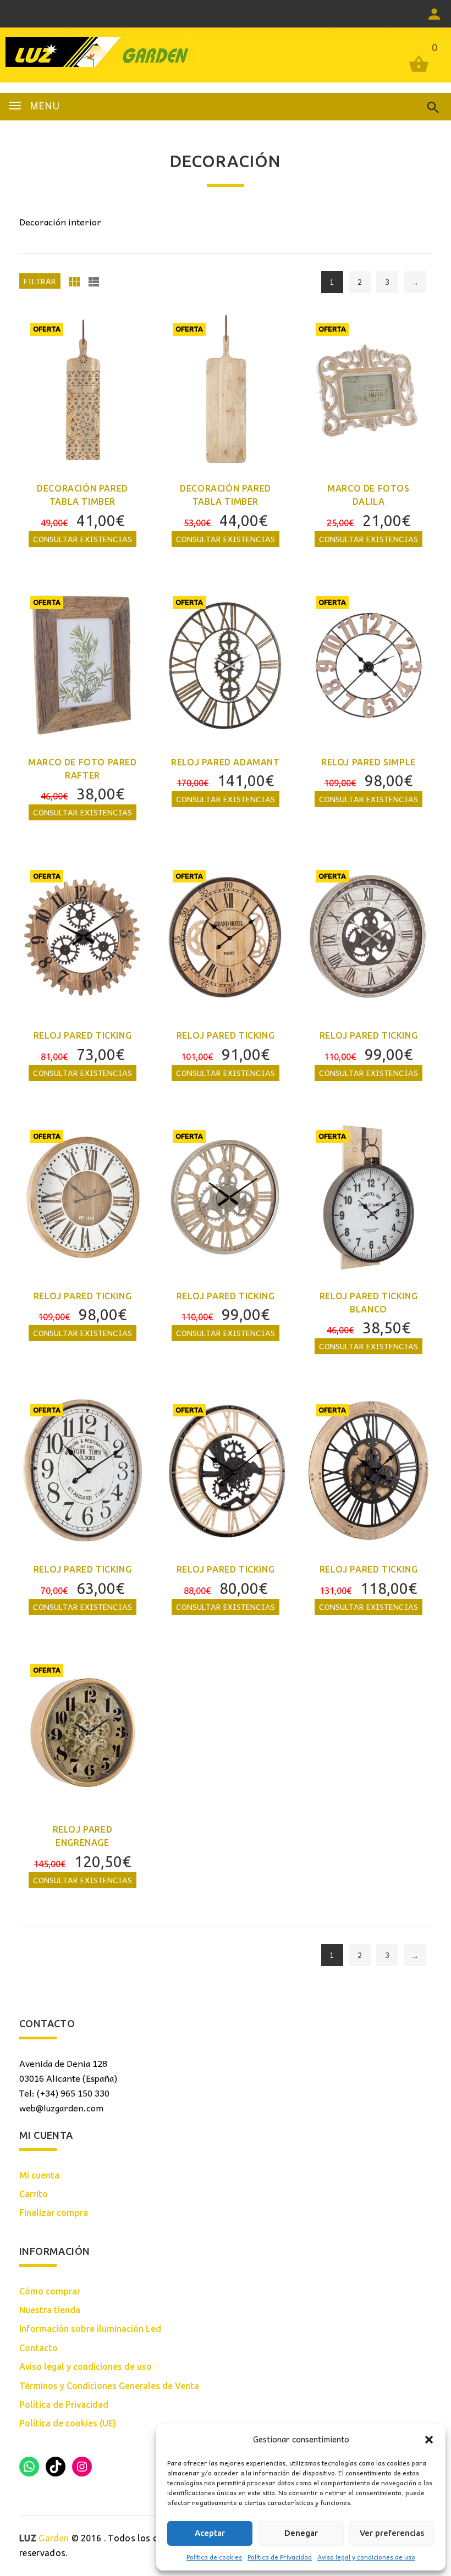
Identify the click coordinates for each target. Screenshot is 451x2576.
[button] (429, 2440)
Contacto (38, 2348)
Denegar (301, 2533)
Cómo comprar (50, 2291)
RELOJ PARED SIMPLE (369, 762)
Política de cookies (214, 2557)
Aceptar (210, 2533)
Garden (44, 2538)
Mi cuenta (39, 2175)
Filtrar (40, 281)
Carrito (34, 2194)
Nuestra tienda (50, 2310)
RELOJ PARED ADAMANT (225, 762)
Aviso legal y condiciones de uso (366, 2557)
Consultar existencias (82, 539)
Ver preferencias (392, 2533)
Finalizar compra (54, 2213)
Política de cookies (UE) (68, 2423)
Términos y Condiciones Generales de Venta (109, 2386)
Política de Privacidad (280, 2557)
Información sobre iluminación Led (90, 2329)
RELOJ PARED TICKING (82, 1035)
